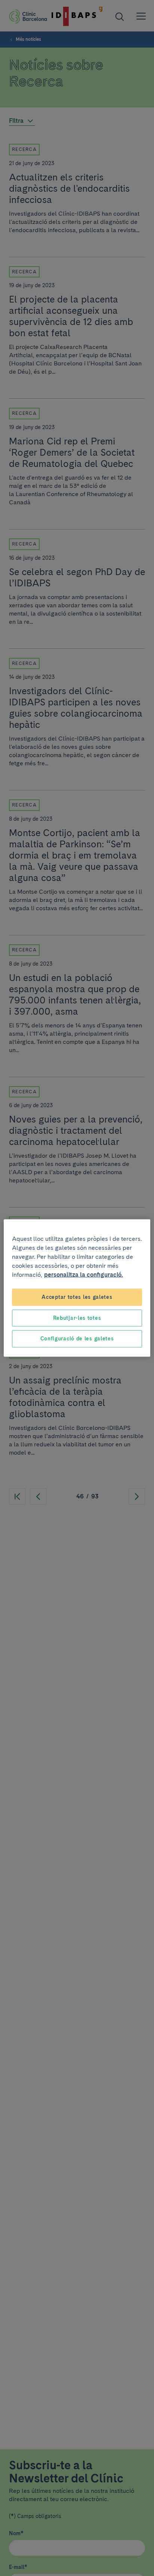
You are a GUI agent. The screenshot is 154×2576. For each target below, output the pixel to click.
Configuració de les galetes (77, 1339)
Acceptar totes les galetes (77, 1297)
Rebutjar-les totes (77, 1318)
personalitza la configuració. (84, 1275)
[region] (77, 1288)
